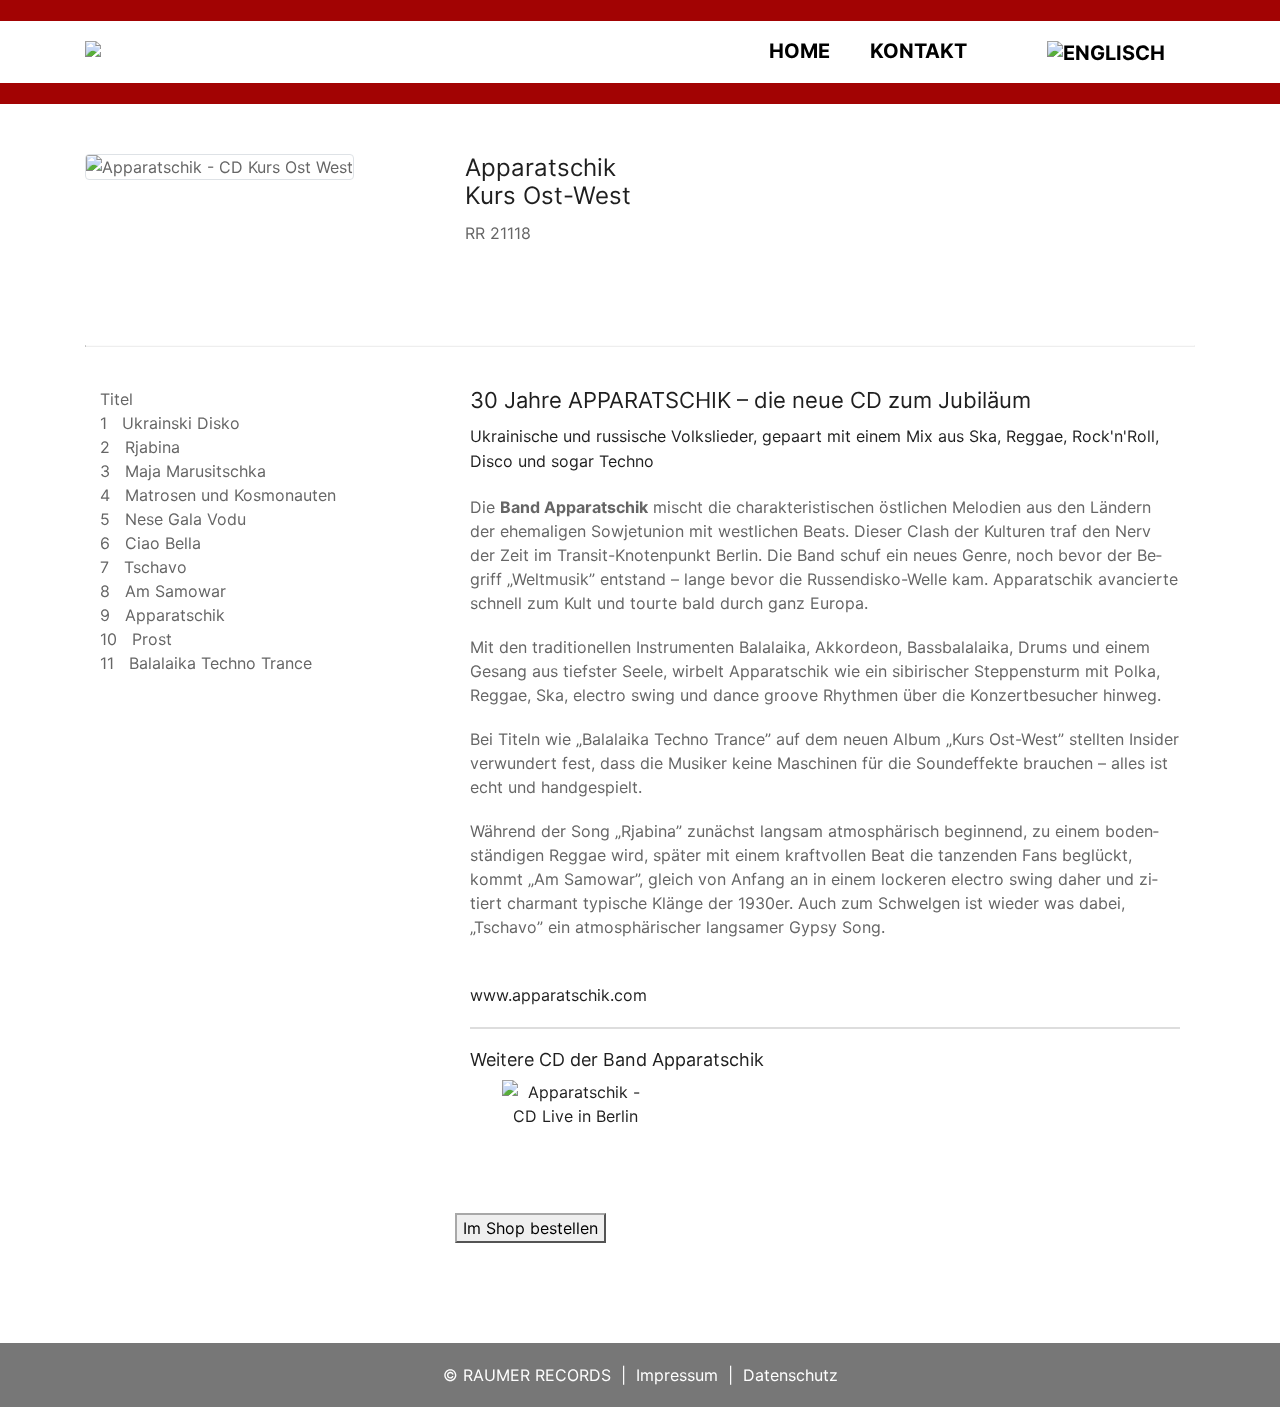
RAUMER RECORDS (537, 1375)
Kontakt (918, 51)
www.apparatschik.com (558, 995)
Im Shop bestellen (530, 1228)
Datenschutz (790, 1375)
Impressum (677, 1375)
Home (799, 51)
